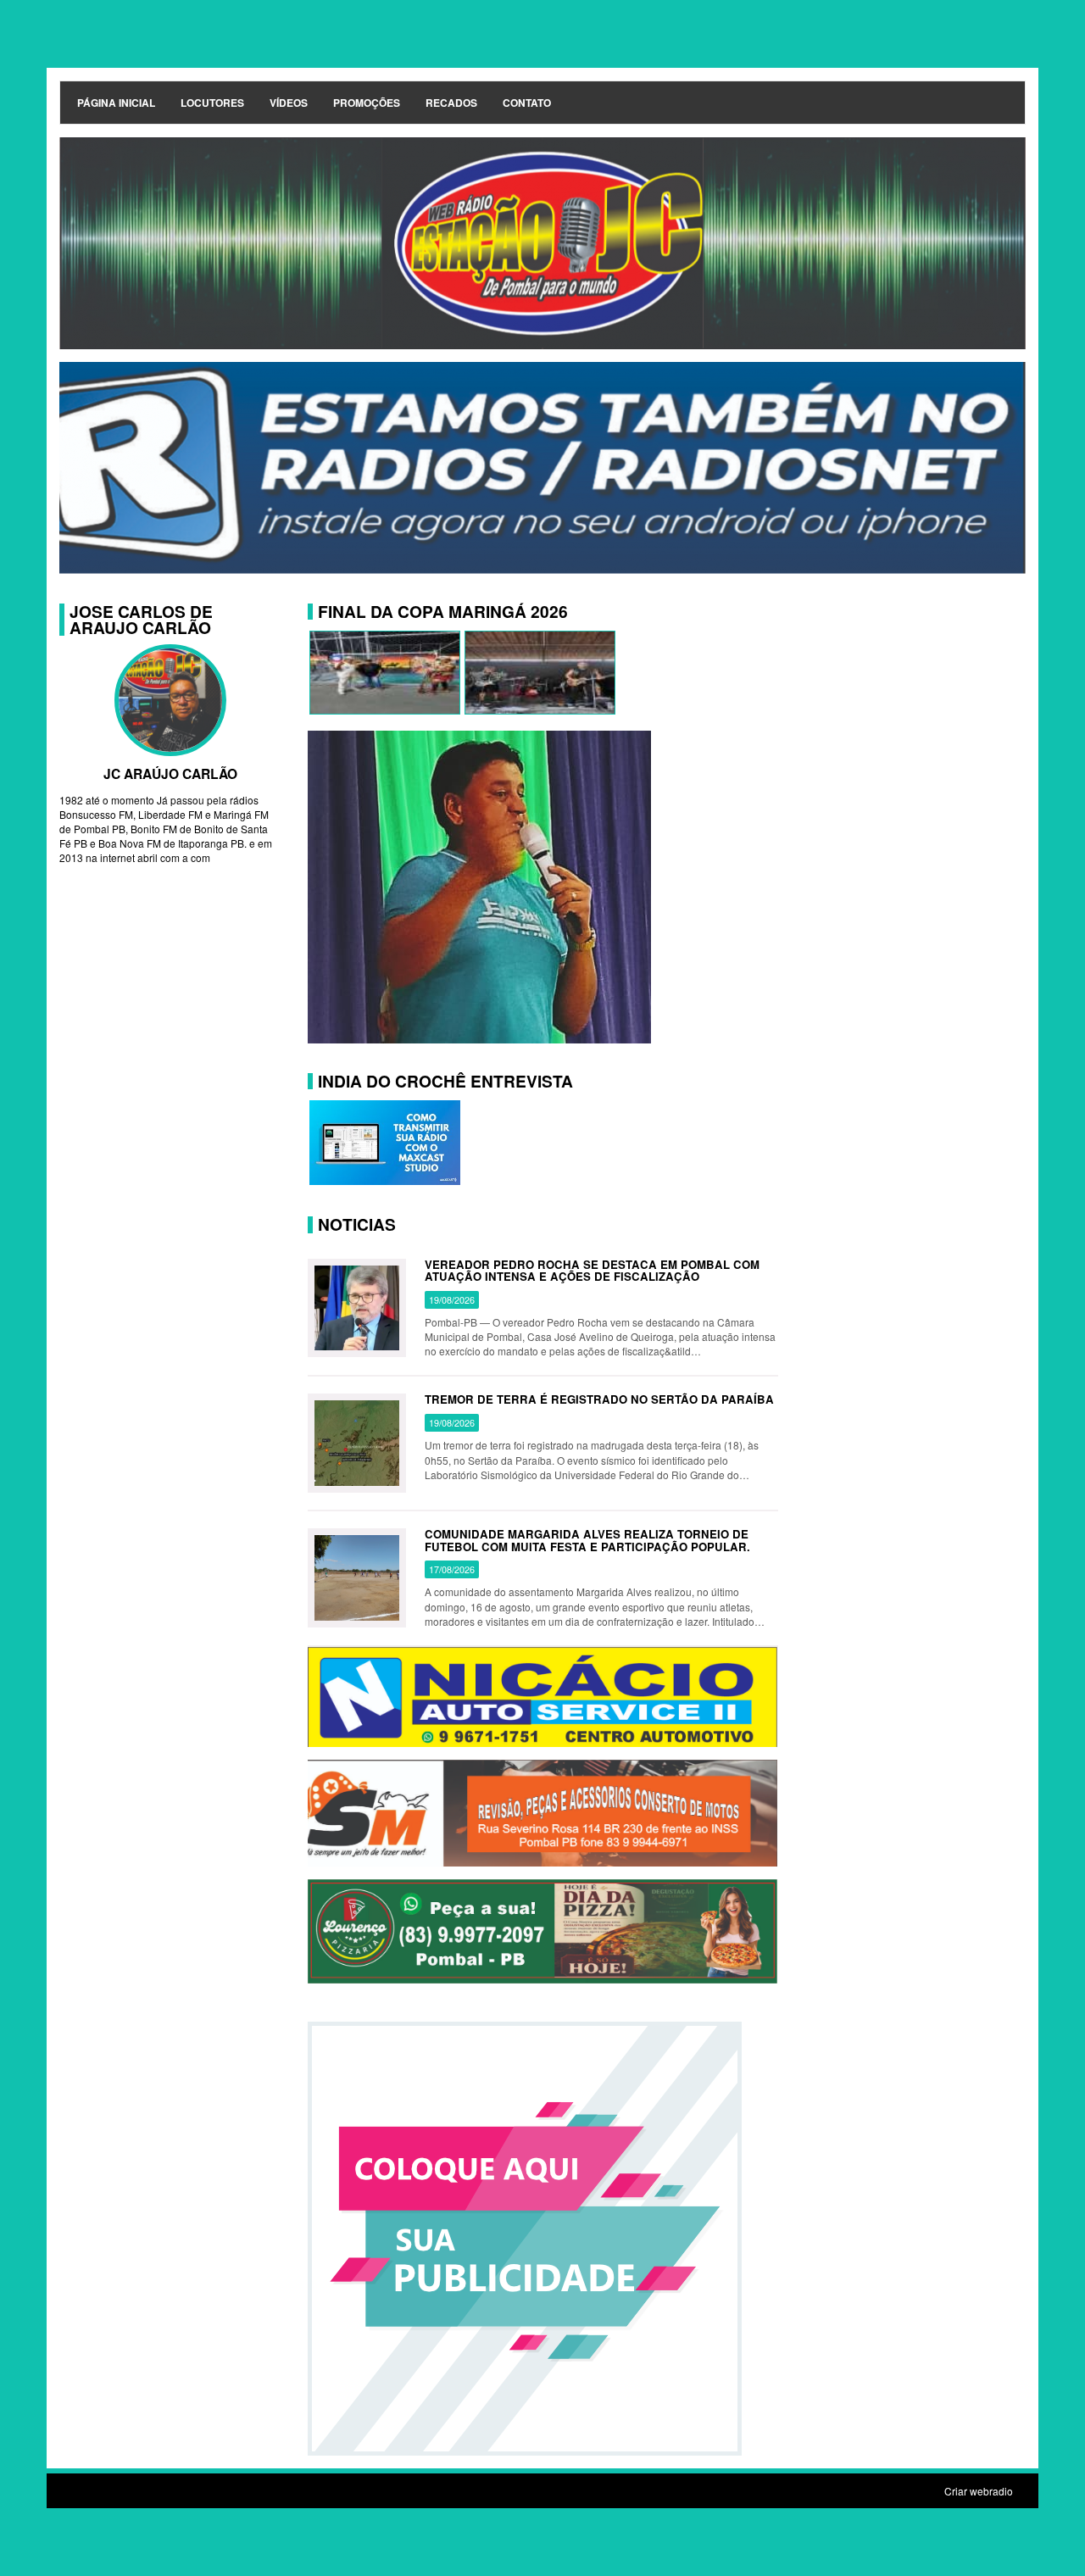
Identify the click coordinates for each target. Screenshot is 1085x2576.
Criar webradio (979, 2491)
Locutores (212, 103)
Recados (451, 103)
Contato (527, 103)
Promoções (367, 103)
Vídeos (289, 103)
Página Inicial (116, 103)
